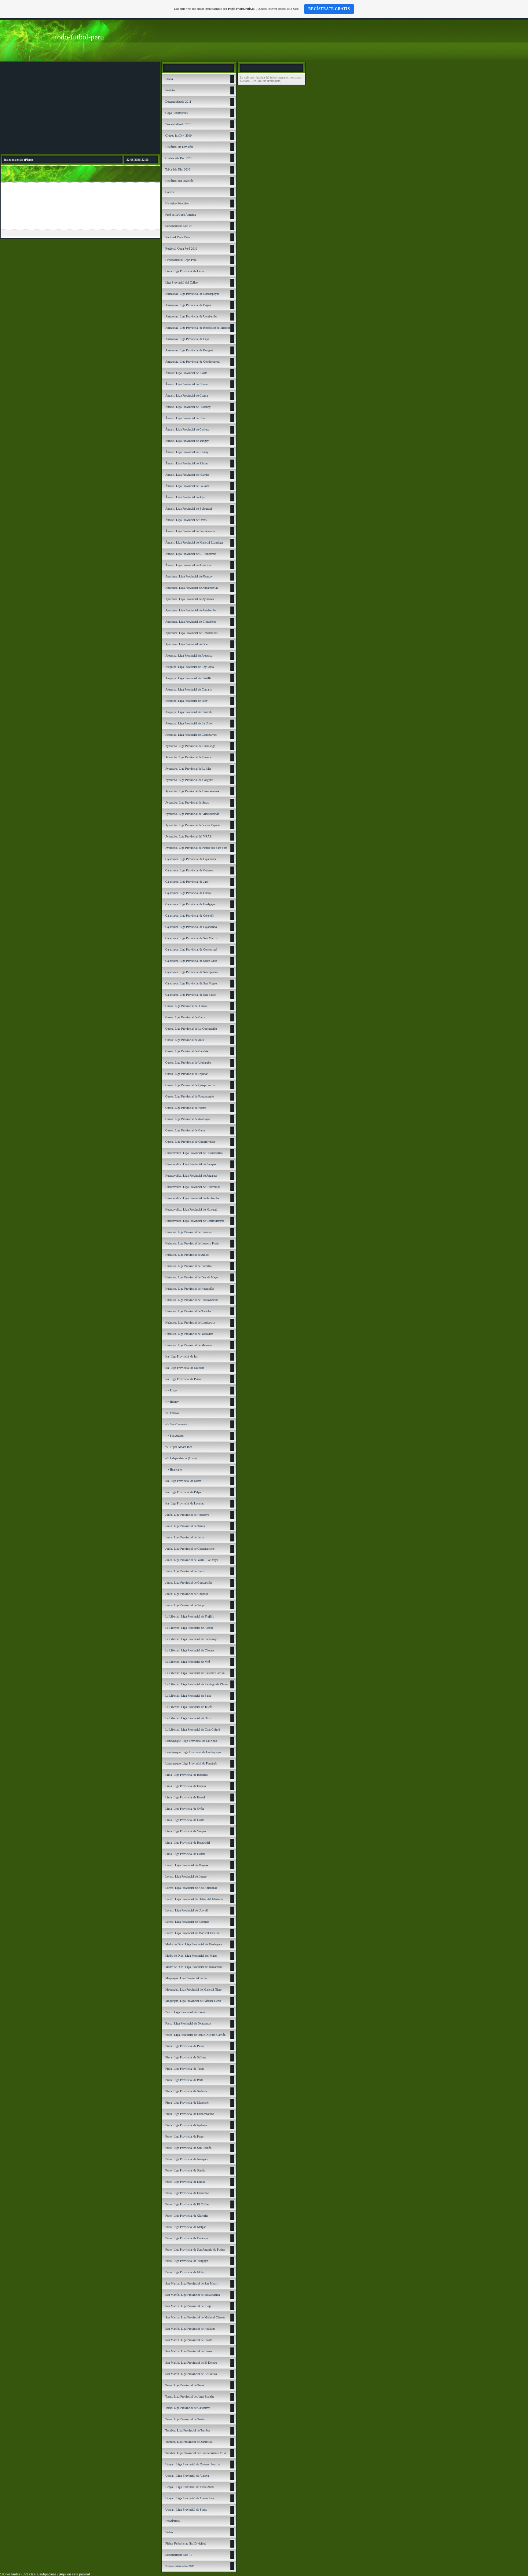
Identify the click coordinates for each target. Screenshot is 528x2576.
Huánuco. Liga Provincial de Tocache (188, 1311)
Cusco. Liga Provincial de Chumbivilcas (190, 1142)
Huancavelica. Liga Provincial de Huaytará (191, 1209)
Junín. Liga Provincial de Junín (185, 1571)
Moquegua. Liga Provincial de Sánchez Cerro (193, 2001)
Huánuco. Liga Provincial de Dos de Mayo (192, 1277)
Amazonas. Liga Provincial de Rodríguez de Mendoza (198, 328)
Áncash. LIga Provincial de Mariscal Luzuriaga (194, 542)
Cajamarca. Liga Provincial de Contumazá (191, 949)
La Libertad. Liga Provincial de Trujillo (190, 1616)
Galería (170, 192)
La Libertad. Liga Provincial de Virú (188, 1662)
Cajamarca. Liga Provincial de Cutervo (189, 870)
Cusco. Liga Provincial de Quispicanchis (190, 1085)
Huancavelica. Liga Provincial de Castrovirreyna (195, 1221)
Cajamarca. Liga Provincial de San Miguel (191, 983)
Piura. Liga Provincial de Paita (184, 2080)
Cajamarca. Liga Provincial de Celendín (190, 916)
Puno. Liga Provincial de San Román (188, 2148)
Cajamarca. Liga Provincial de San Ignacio (191, 972)
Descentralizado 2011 (178, 102)
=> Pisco (171, 1390)
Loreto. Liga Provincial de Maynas (187, 1865)
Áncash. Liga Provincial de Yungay (187, 441)
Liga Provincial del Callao (182, 282)
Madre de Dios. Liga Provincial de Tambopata (194, 1944)
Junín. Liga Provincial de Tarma (185, 1526)
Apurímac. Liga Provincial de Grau (187, 644)
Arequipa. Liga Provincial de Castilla (188, 678)
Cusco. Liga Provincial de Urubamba (188, 1063)
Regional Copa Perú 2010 (181, 249)
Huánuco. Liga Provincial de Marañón (189, 1345)
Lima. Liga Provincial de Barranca (186, 1775)
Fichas (169, 2532)
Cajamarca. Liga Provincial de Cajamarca (191, 859)
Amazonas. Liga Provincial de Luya (187, 339)
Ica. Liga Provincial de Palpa (183, 1492)
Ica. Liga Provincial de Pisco (183, 1379)
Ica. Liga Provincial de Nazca (183, 1481)
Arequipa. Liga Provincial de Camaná (188, 689)
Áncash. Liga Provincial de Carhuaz (187, 429)
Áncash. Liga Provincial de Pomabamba (190, 531)
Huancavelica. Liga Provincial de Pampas (191, 1164)
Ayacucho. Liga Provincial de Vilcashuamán (192, 814)
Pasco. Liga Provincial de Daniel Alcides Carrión (195, 2035)
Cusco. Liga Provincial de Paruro (186, 1108)
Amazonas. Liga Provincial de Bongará (189, 350)
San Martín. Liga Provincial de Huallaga (190, 2329)
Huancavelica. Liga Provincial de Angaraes (191, 1176)
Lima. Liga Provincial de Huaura (185, 1786)
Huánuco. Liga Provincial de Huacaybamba (192, 1300)
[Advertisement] (80, 108)
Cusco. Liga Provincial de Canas (185, 1130)
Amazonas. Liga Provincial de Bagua (188, 305)
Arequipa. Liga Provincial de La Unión (189, 723)
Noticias (170, 90)
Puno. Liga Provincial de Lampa (185, 2182)
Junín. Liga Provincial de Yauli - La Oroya (192, 1560)
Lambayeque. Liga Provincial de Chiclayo (191, 1741)
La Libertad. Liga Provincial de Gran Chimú (193, 1730)
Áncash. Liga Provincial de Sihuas (187, 463)
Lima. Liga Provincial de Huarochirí (188, 1843)
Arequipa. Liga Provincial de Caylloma (189, 667)
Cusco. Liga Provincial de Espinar (186, 1074)
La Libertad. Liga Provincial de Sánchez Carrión (195, 1673)
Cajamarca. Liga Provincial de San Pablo (191, 995)
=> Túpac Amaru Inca (179, 1447)
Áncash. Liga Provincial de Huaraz (187, 384)
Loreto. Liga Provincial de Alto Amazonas (191, 1888)
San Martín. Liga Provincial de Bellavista (191, 2374)
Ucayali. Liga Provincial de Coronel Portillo (193, 2464)
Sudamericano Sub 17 (179, 2555)
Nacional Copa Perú (178, 237)
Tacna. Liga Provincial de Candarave (188, 2408)
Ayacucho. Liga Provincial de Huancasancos (192, 791)
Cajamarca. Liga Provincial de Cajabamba (191, 927)
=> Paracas (172, 1413)
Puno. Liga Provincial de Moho (185, 2272)
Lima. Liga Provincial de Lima (184, 271)
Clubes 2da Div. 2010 (179, 158)
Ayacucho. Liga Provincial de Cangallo (189, 780)
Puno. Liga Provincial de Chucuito (187, 2216)
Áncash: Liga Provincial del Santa (186, 373)
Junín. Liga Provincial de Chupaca (187, 1594)
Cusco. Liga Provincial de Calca (185, 1017)
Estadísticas (172, 2521)
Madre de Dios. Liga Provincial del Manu (191, 1956)
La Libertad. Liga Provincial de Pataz (188, 1696)
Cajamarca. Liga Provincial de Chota (188, 893)
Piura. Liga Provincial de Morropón (187, 2103)
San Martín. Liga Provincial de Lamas (189, 2351)
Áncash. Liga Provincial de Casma (187, 396)
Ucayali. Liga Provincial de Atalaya (187, 2476)
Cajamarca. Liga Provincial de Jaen (187, 882)
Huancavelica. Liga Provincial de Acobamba (192, 1198)
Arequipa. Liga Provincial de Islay (186, 701)
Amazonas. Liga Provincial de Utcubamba (191, 316)
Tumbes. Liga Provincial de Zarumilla (189, 2442)
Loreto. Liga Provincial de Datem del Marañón (194, 1899)
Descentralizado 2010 (178, 124)
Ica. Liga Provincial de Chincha (185, 1368)
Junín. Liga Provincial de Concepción (189, 1583)
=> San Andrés (174, 1436)
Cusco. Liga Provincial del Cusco (186, 1006)
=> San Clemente (176, 1424)
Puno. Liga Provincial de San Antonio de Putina (195, 2250)
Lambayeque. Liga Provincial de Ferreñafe (191, 1763)
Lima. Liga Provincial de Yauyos (186, 1831)
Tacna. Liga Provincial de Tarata (185, 2419)
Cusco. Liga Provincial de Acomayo (187, 1119)
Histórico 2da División (179, 181)
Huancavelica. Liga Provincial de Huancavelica (194, 1153)
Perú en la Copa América (180, 215)
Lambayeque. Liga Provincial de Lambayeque (193, 1752)
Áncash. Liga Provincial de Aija (185, 497)
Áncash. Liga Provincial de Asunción (188, 565)
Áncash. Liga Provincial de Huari (186, 418)
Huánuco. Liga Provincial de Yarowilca (189, 1334)
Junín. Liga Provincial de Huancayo (187, 1515)
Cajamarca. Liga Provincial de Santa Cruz (191, 961)
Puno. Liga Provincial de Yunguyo (187, 2261)
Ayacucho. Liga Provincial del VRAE (188, 836)
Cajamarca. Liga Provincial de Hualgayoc (191, 904)
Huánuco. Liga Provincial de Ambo (187, 1255)
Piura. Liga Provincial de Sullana (186, 2057)
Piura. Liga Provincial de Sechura (186, 2091)
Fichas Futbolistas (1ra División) (186, 2543)
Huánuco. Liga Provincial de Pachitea (188, 1266)
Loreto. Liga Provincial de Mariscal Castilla (192, 1933)
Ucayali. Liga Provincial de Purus (186, 2510)
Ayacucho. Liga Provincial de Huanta (188, 757)
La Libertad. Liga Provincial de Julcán (189, 1707)
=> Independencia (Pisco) (181, 1458)
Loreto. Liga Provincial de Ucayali (187, 1910)
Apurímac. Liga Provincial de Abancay (189, 576)
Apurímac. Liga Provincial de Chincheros (191, 622)
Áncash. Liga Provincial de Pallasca (187, 486)
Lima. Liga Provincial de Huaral (185, 1797)
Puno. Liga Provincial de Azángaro (187, 2159)
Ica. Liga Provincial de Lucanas (185, 1503)
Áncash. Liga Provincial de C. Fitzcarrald (191, 554)
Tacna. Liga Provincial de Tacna (185, 2385)
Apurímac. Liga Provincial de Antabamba (191, 610)
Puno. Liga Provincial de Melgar (185, 2227)
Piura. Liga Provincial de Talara (185, 2069)
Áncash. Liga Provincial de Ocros (186, 520)
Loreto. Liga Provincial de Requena (187, 1922)
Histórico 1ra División (179, 147)
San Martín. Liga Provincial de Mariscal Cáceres (195, 2317)
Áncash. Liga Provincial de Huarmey (188, 407)
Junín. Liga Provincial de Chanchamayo (190, 1549)
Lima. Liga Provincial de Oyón (185, 1809)
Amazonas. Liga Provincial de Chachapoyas (192, 294)
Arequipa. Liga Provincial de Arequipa (189, 656)
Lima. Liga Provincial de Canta (185, 1820)
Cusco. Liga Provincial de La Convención (191, 1029)
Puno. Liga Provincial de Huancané (187, 2193)
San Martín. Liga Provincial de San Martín (192, 2283)
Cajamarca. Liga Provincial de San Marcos (191, 938)
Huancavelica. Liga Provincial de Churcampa (193, 1187)
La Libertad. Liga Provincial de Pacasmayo (192, 1639)
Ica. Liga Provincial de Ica (181, 1356)
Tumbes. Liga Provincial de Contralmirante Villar (196, 2453)
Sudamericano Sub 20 (179, 226)
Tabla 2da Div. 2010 (178, 169)
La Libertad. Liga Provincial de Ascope (189, 1628)
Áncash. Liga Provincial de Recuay (187, 452)
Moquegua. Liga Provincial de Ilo (186, 1978)
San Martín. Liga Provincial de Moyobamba (193, 2295)
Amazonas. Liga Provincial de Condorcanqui (193, 362)
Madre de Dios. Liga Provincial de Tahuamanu (194, 1967)
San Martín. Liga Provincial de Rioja (188, 2306)
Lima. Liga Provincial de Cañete (185, 1854)
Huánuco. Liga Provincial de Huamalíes (190, 1289)
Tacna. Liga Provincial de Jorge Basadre (190, 2396)
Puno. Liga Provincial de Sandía (185, 2170)
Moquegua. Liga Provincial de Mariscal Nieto (193, 1990)
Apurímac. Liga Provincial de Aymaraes (190, 599)
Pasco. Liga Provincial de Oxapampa (188, 2023)
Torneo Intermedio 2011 (180, 2566)
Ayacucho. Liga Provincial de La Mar (188, 769)
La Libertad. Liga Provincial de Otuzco (189, 1718)
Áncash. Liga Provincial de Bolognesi (189, 509)
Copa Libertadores (176, 113)
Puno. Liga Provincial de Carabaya (187, 2238)
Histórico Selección (177, 203)
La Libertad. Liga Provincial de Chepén (190, 1650)
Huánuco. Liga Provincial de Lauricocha (190, 1323)
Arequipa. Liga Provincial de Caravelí (189, 712)
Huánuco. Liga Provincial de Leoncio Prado (192, 1243)
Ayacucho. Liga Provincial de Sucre (187, 802)
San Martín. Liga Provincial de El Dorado (191, 2363)
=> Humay (172, 1402)
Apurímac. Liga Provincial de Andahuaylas (192, 588)
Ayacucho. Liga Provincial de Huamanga (190, 746)
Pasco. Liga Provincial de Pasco (185, 2012)
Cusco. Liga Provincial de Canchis (187, 1051)
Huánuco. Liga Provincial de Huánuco (189, 1232)
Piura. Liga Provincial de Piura (184, 2046)
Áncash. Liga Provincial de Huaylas (187, 475)
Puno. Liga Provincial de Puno (184, 2136)
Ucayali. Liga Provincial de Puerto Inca (189, 2498)
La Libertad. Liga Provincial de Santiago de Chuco (197, 1684)
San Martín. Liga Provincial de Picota (189, 2340)
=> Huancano (174, 1469)
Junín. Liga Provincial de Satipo (185, 1605)
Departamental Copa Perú (181, 260)
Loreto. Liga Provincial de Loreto (186, 1876)
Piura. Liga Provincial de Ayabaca (186, 2125)
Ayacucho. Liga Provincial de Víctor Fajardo (193, 825)
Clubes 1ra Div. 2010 (178, 136)
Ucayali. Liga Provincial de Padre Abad (189, 2487)
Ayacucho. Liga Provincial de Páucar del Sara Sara (196, 848)
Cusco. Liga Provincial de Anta (185, 1040)
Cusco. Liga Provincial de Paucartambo (190, 1096)
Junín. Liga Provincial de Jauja (184, 1537)
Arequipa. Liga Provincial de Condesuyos (191, 735)
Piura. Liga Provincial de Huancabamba (190, 2114)
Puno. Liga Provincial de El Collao (187, 2204)
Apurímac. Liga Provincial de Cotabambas (191, 633)
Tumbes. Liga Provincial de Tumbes (188, 2430)
